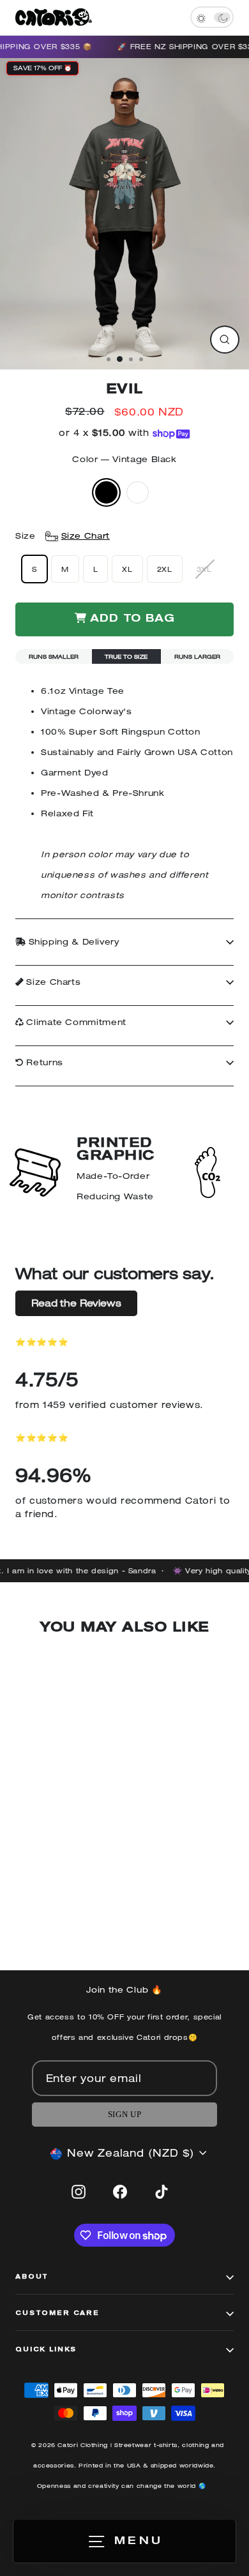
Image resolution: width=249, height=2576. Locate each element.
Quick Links (46, 2350)
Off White (138, 492)
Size (63, 536)
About (32, 2277)
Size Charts (52, 982)
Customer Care (57, 2314)
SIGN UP (124, 2115)
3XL (204, 569)
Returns (43, 1062)
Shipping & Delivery (72, 942)
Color (124, 459)
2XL (165, 569)
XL (127, 569)
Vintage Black (106, 492)
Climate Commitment (75, 1022)
